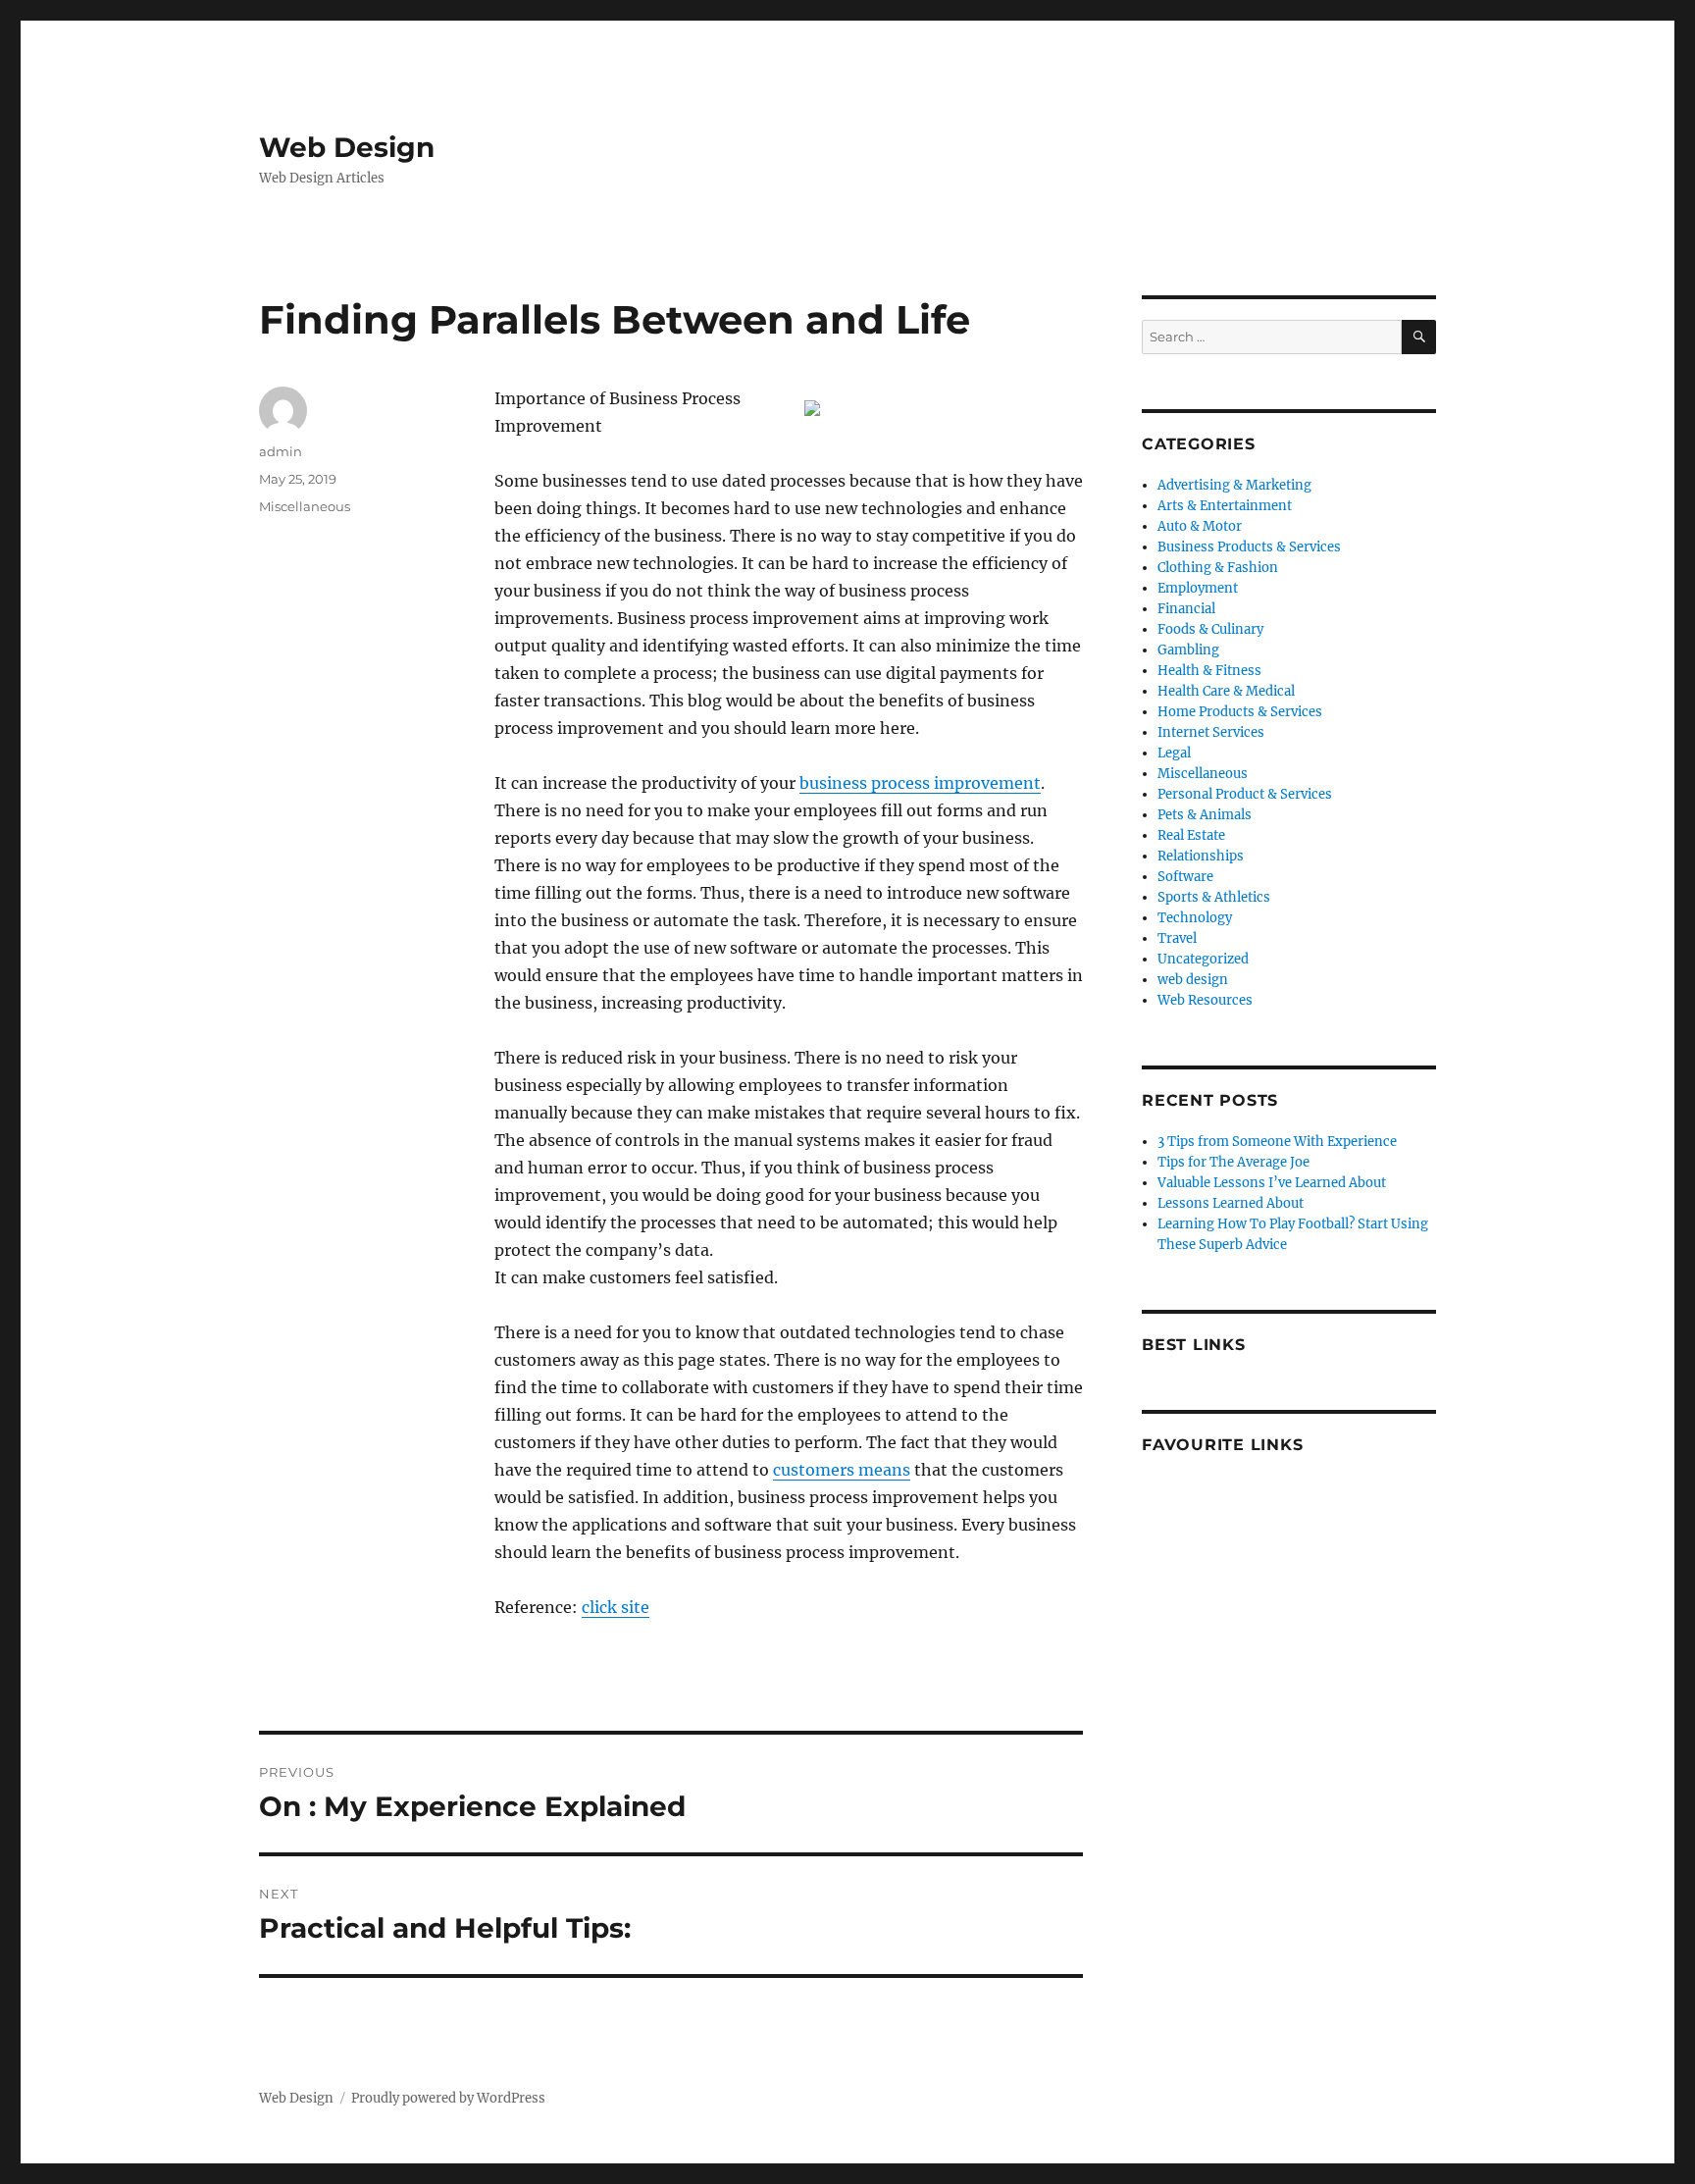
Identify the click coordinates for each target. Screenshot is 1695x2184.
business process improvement (920, 783)
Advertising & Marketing (1234, 485)
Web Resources (1205, 1000)
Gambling (1188, 650)
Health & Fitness (1209, 671)
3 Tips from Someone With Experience (1277, 1142)
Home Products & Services (1240, 712)
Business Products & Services (1249, 547)
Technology (1195, 918)
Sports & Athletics (1214, 897)
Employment (1198, 588)
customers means (842, 1470)
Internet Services (1211, 732)
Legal (1174, 753)
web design (1193, 980)
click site (616, 1607)
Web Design (347, 147)
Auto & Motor (1200, 526)
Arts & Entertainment (1225, 506)
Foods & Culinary (1210, 629)
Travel (1177, 938)
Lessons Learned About (1231, 1203)
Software (1185, 877)
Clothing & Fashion (1218, 568)
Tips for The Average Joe (1233, 1162)
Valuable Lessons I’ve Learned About (1272, 1183)
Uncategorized (1203, 959)
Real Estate (1191, 835)
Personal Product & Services (1245, 794)
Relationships (1201, 856)
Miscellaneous (305, 506)
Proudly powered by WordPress (448, 2098)
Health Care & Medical (1226, 691)
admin (281, 451)
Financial (1186, 609)
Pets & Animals (1205, 815)
